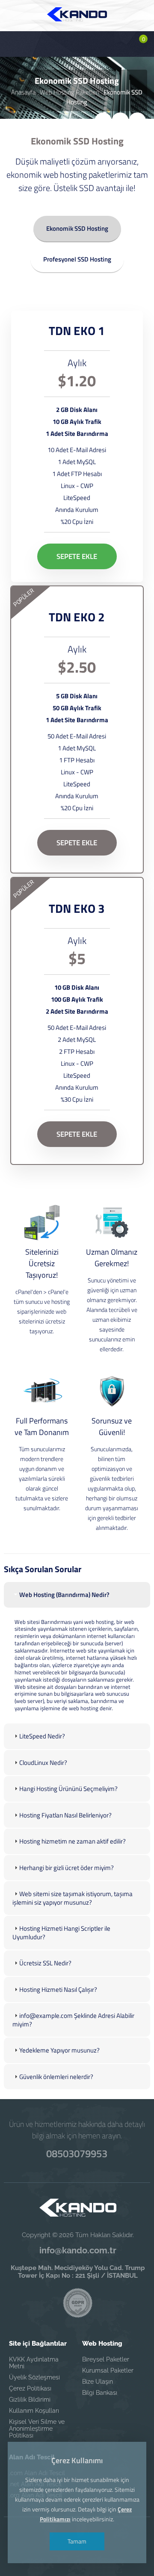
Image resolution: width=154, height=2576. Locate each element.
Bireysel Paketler (106, 2359)
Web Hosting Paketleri (70, 92)
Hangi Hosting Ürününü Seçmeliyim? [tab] (68, 1789)
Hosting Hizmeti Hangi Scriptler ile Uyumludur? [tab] (61, 1933)
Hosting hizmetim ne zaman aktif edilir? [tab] (73, 1841)
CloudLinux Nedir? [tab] (43, 1763)
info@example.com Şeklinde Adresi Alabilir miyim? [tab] (73, 2020)
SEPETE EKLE (77, 556)
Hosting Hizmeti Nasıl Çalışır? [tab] (58, 1989)
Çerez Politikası (30, 2388)
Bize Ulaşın (98, 2382)
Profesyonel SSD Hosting (77, 259)
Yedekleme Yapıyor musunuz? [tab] (59, 2050)
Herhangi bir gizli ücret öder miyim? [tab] (67, 1868)
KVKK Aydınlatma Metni (34, 2363)
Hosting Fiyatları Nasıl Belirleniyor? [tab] (65, 1815)
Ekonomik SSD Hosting (77, 228)
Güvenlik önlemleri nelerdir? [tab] (56, 2077)
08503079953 (77, 2153)
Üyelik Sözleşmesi (34, 2377)
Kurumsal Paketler (108, 2370)
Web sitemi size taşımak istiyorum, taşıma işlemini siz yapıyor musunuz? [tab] (73, 1898)
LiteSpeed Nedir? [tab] (42, 1736)
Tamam (77, 2541)
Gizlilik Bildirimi (30, 2400)
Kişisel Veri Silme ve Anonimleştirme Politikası (37, 2429)
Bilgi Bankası (100, 2393)
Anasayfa (23, 92)
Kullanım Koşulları (34, 2411)
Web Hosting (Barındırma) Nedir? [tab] (64, 1595)
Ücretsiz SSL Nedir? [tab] (45, 1963)
